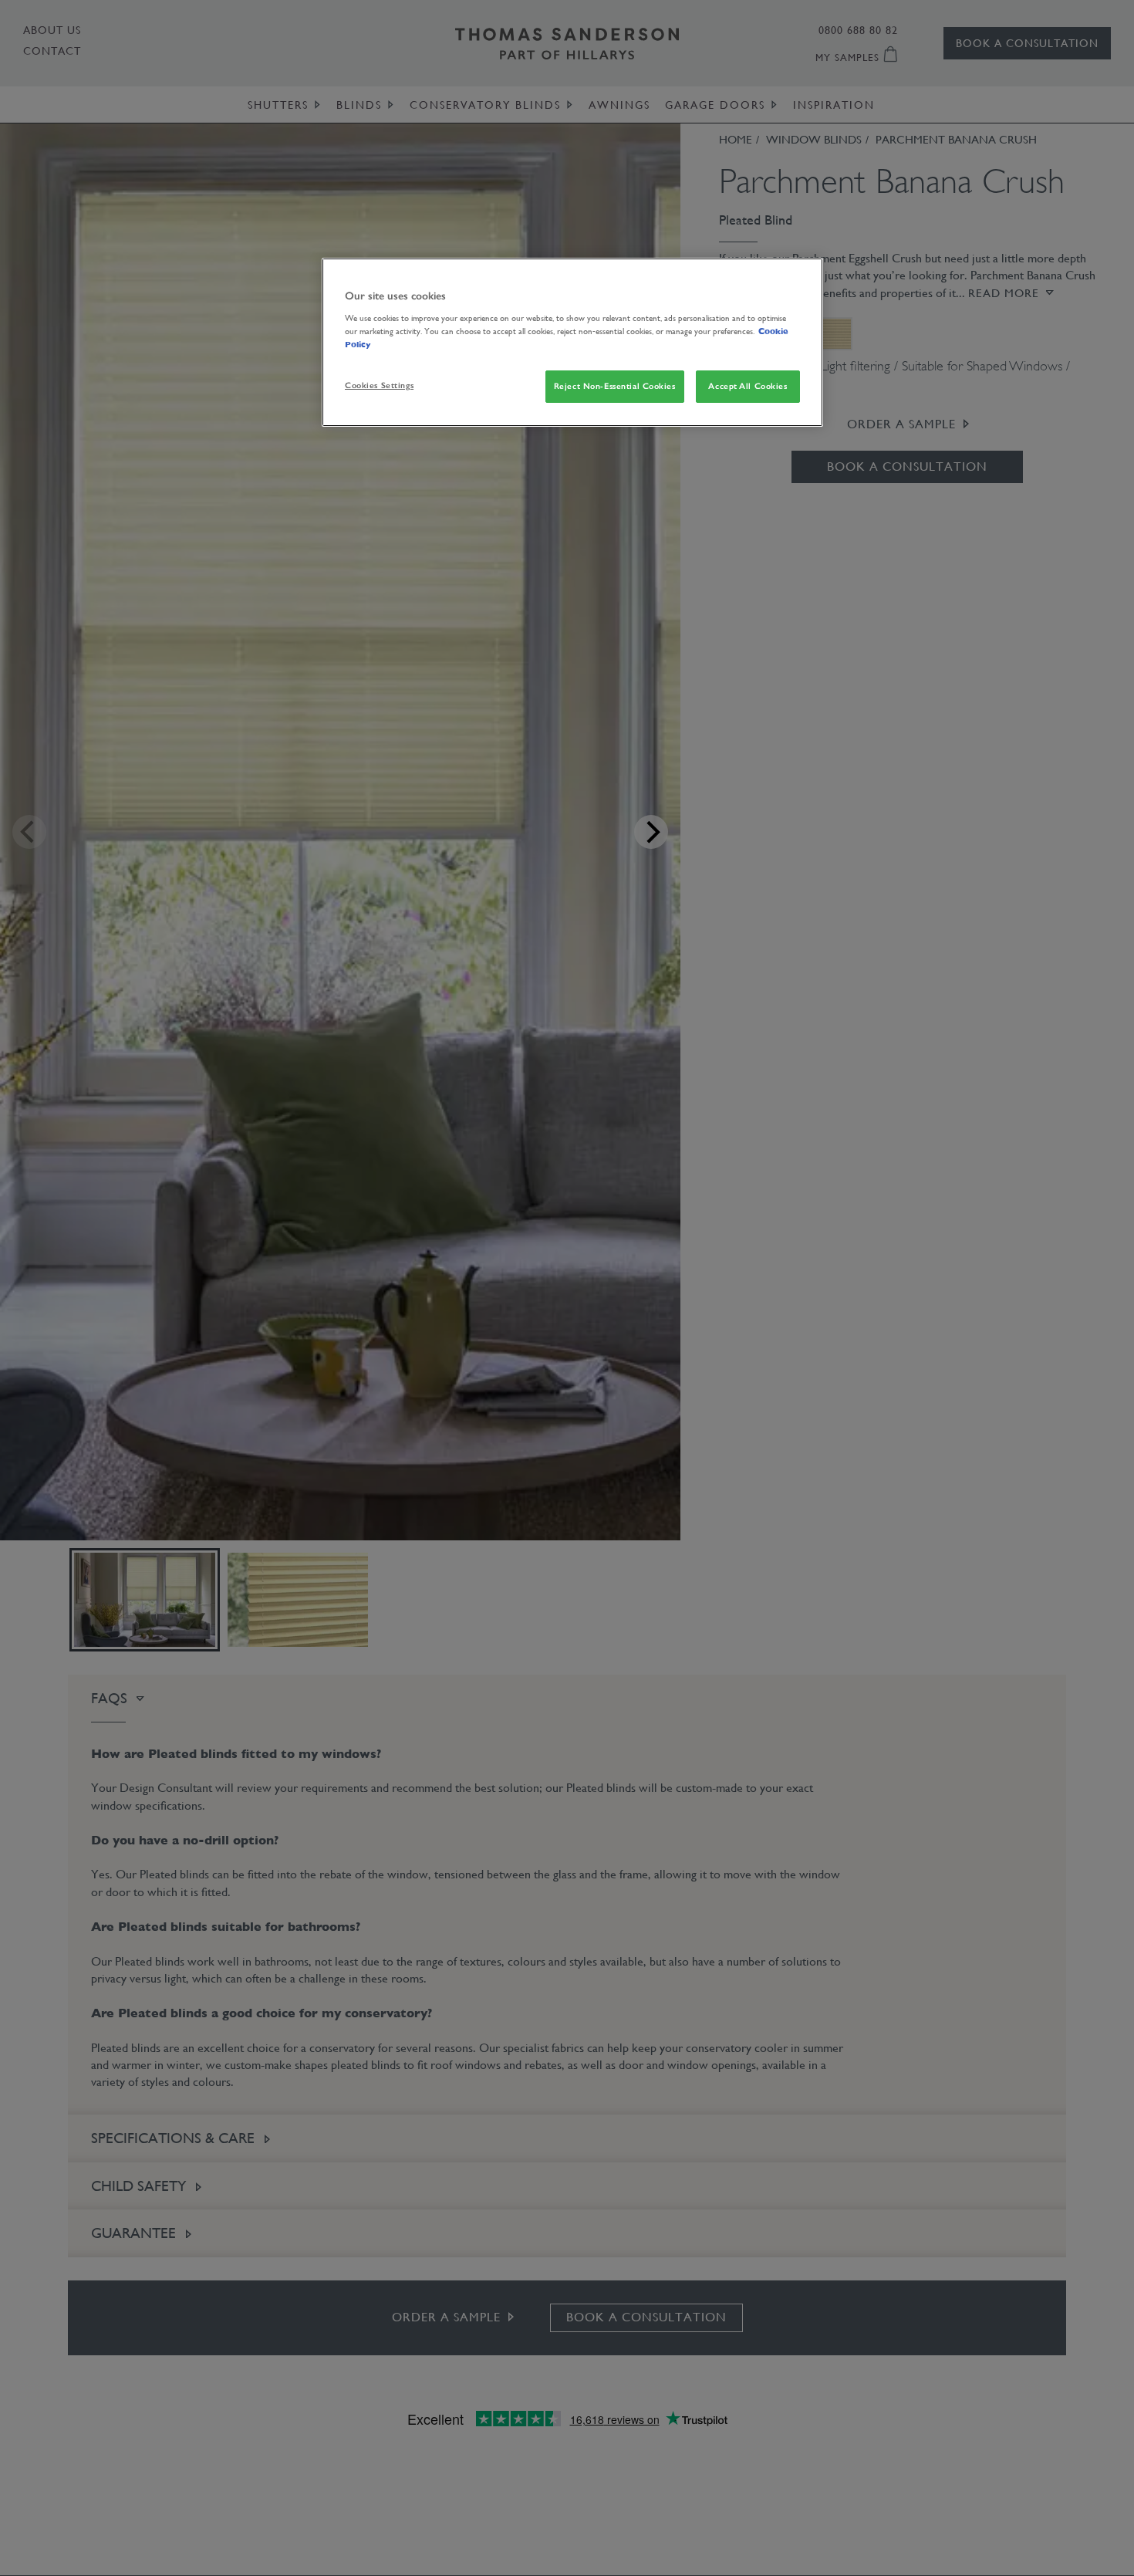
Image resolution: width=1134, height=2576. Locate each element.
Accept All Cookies (748, 386)
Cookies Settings (379, 385)
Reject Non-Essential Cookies (615, 386)
